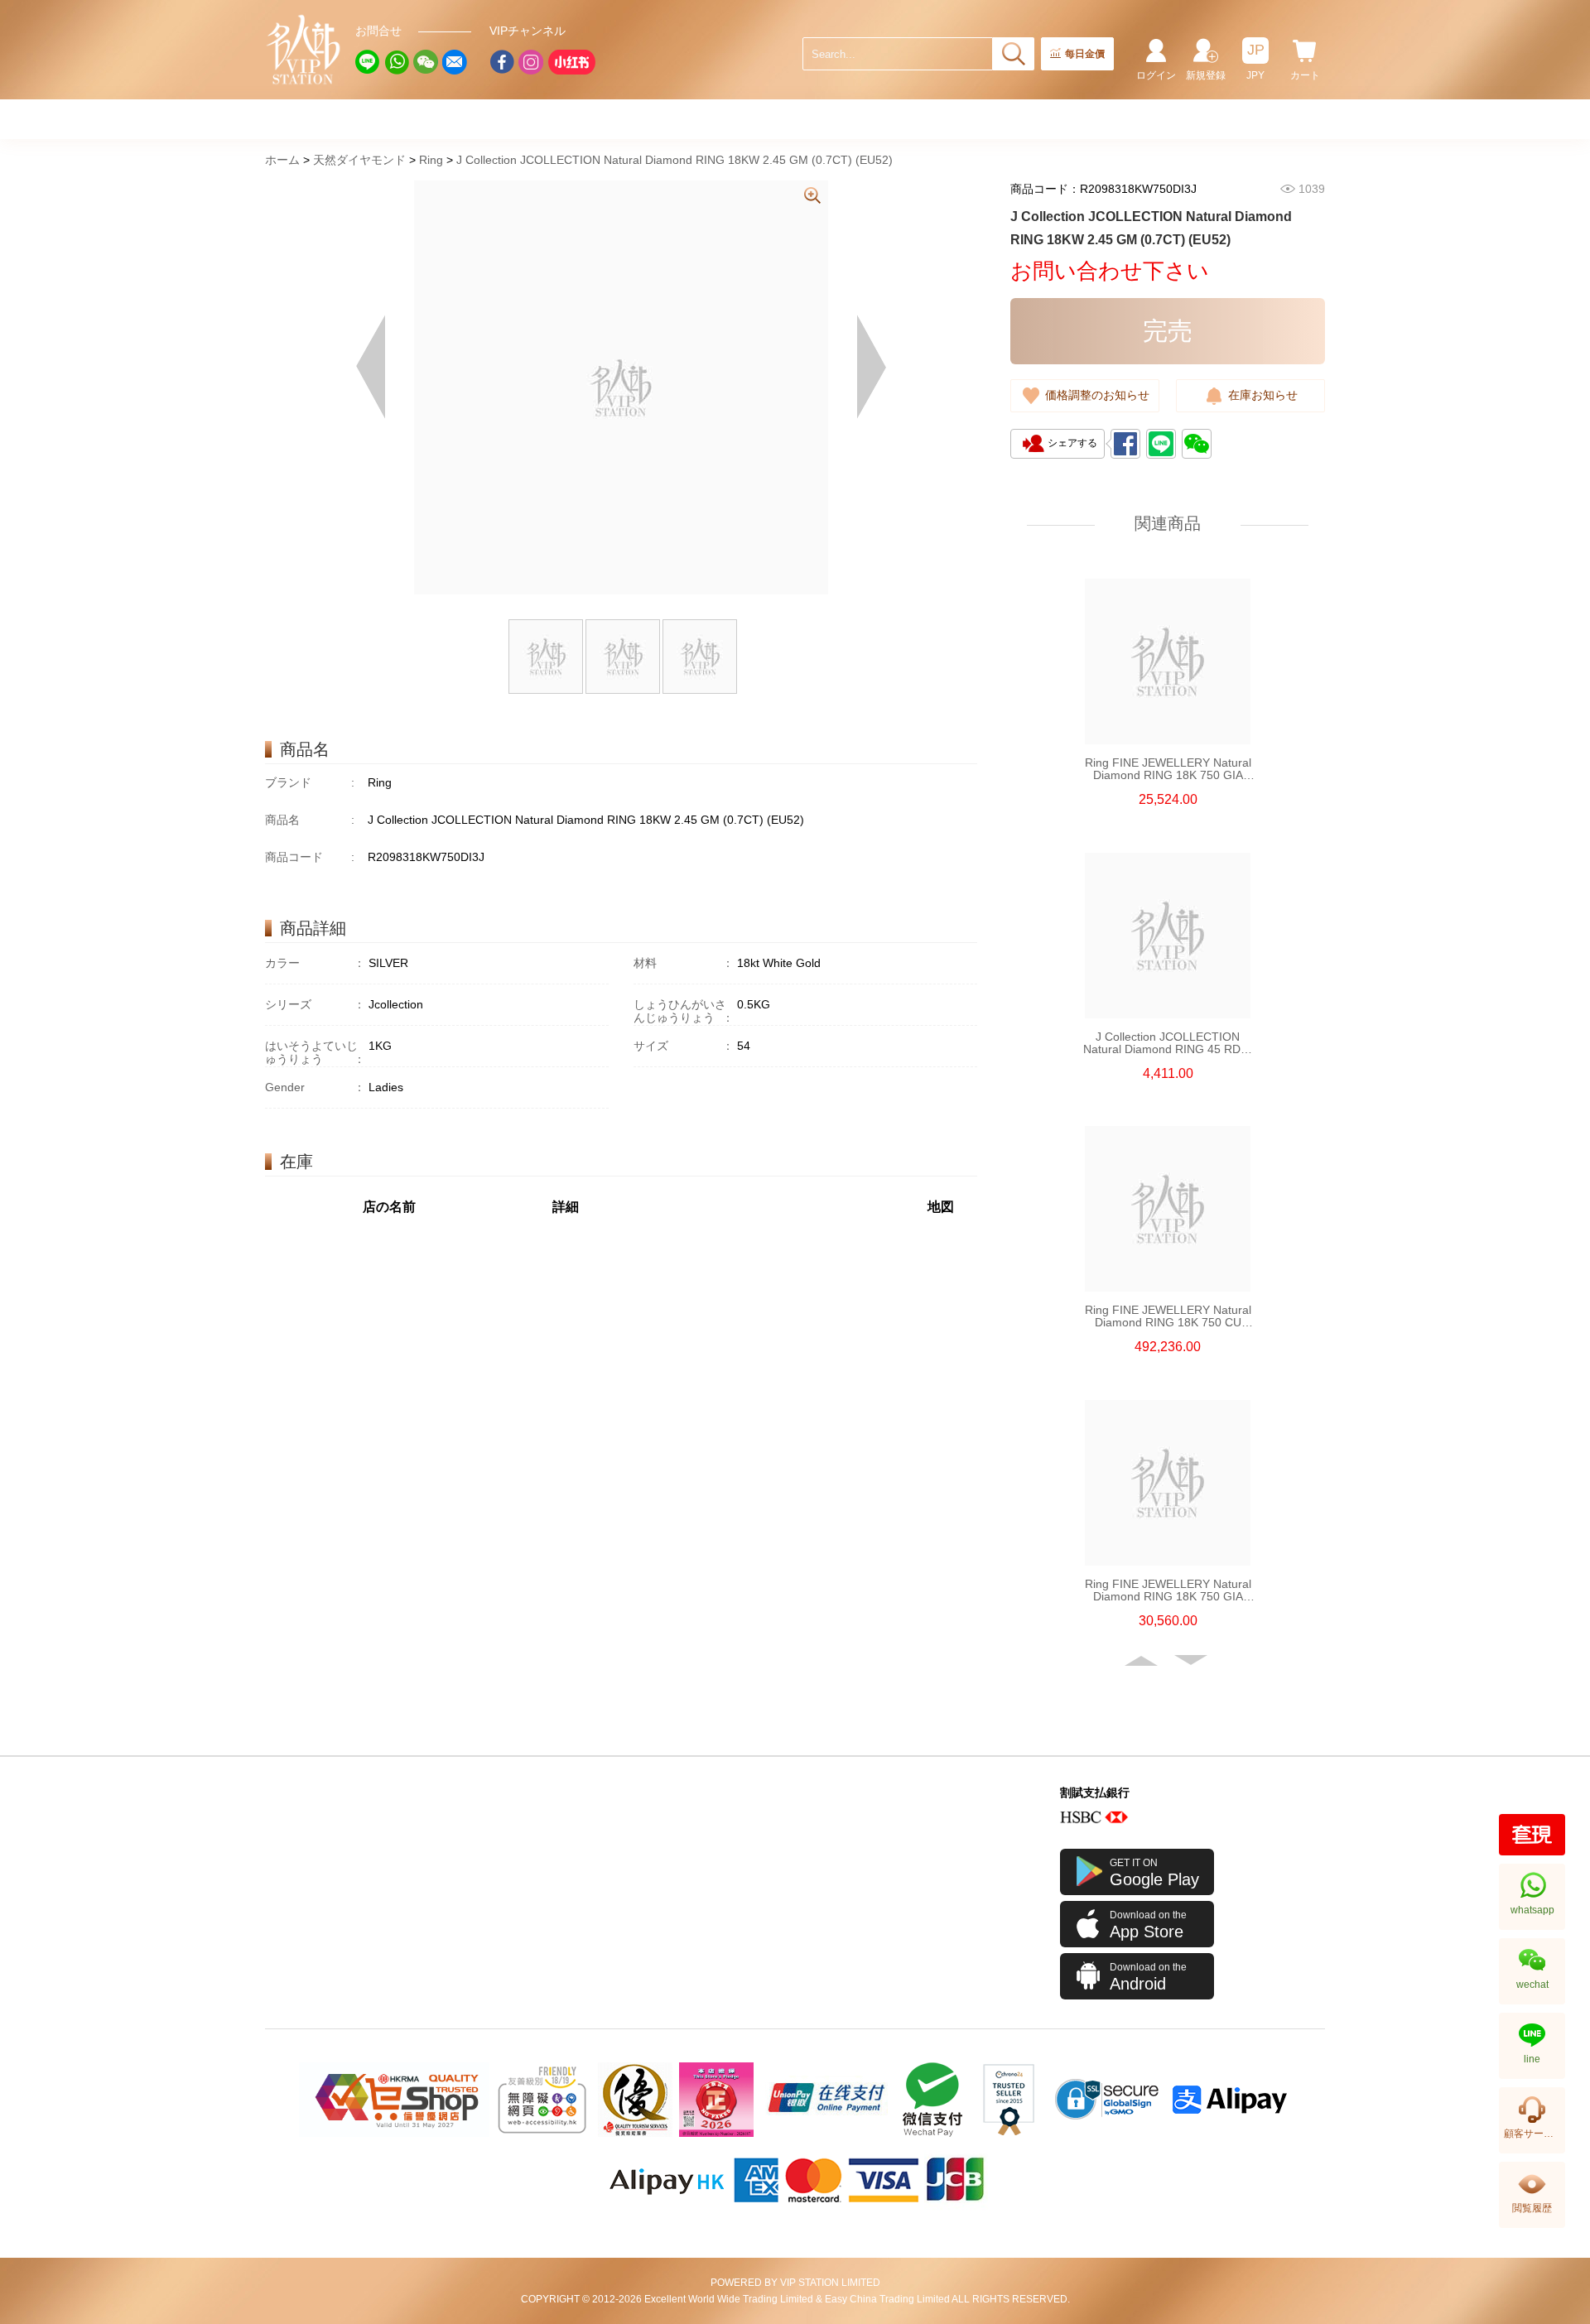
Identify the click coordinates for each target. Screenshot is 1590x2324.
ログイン (1156, 75)
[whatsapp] (397, 62)
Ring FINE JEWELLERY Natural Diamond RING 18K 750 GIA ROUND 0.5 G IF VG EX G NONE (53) (1168, 769)
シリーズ (315, 1004)
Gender (315, 1087)
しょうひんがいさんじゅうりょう (684, 1011)
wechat (1532, 1985)
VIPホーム (304, 50)
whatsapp (1532, 1910)
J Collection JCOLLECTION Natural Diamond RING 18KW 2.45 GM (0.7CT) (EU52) (675, 160)
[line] (368, 62)
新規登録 (1206, 75)
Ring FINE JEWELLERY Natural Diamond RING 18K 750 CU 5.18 (1168, 1316)
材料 (684, 963)
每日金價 (1085, 54)
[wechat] (426, 62)
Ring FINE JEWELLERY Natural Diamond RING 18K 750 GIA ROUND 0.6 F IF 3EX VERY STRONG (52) (1168, 1590)
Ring (431, 160)
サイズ (684, 1046)
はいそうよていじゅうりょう (315, 1052)
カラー (315, 963)
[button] (1143, 1661)
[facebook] (502, 62)
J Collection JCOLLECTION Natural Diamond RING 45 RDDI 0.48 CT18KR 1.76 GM (1168, 1043)
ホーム (282, 160)
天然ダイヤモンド (359, 160)
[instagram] (531, 62)
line (1532, 2059)
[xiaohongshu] (571, 62)
